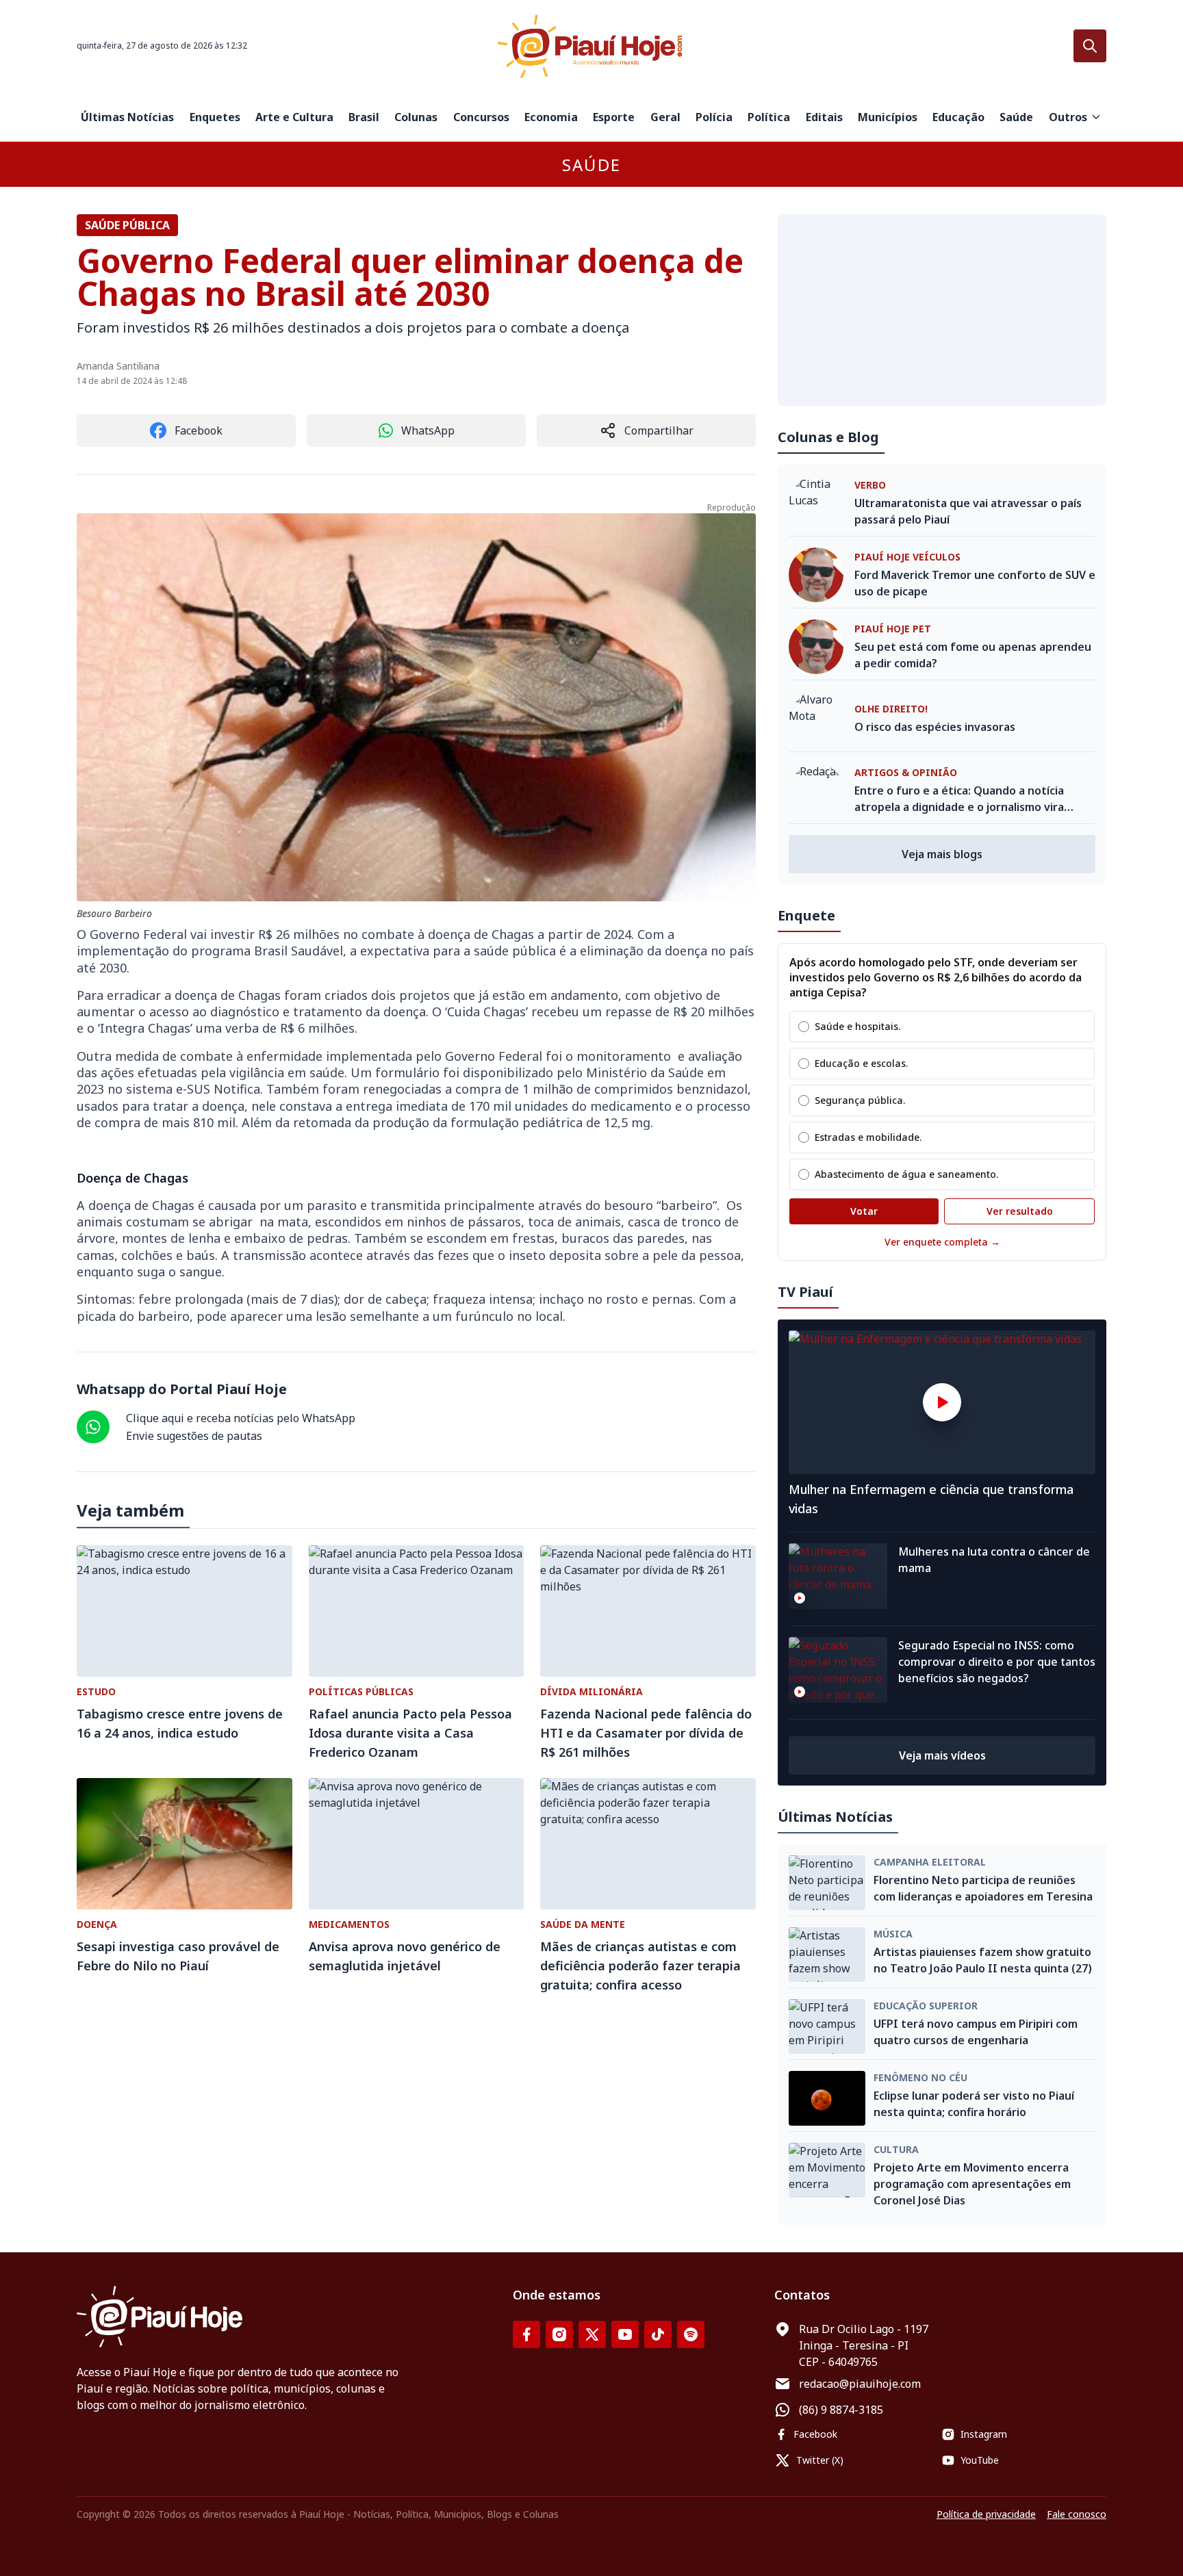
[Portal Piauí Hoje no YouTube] (625, 2334)
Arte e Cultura (294, 117)
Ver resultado (1020, 1211)
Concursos (481, 117)
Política (769, 117)
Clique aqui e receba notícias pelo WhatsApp (241, 1418)
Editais (824, 117)
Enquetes (215, 117)
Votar (864, 1211)
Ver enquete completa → (942, 1242)
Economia (551, 117)
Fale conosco (1077, 2514)
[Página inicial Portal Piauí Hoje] (591, 46)
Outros (1068, 117)
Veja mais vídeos (942, 1755)
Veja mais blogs (942, 854)
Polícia (714, 117)
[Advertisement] (942, 310)
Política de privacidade (986, 2514)
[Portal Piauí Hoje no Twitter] (592, 2334)
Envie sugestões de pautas (194, 1436)
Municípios (888, 117)
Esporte (614, 117)
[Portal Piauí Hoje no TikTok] (658, 2334)
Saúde (1016, 117)
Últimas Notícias (127, 117)
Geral (665, 117)
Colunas (416, 117)
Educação (958, 117)
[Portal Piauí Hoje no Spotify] (691, 2334)
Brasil (364, 117)
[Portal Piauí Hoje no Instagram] (559, 2334)
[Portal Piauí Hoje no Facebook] (526, 2334)
